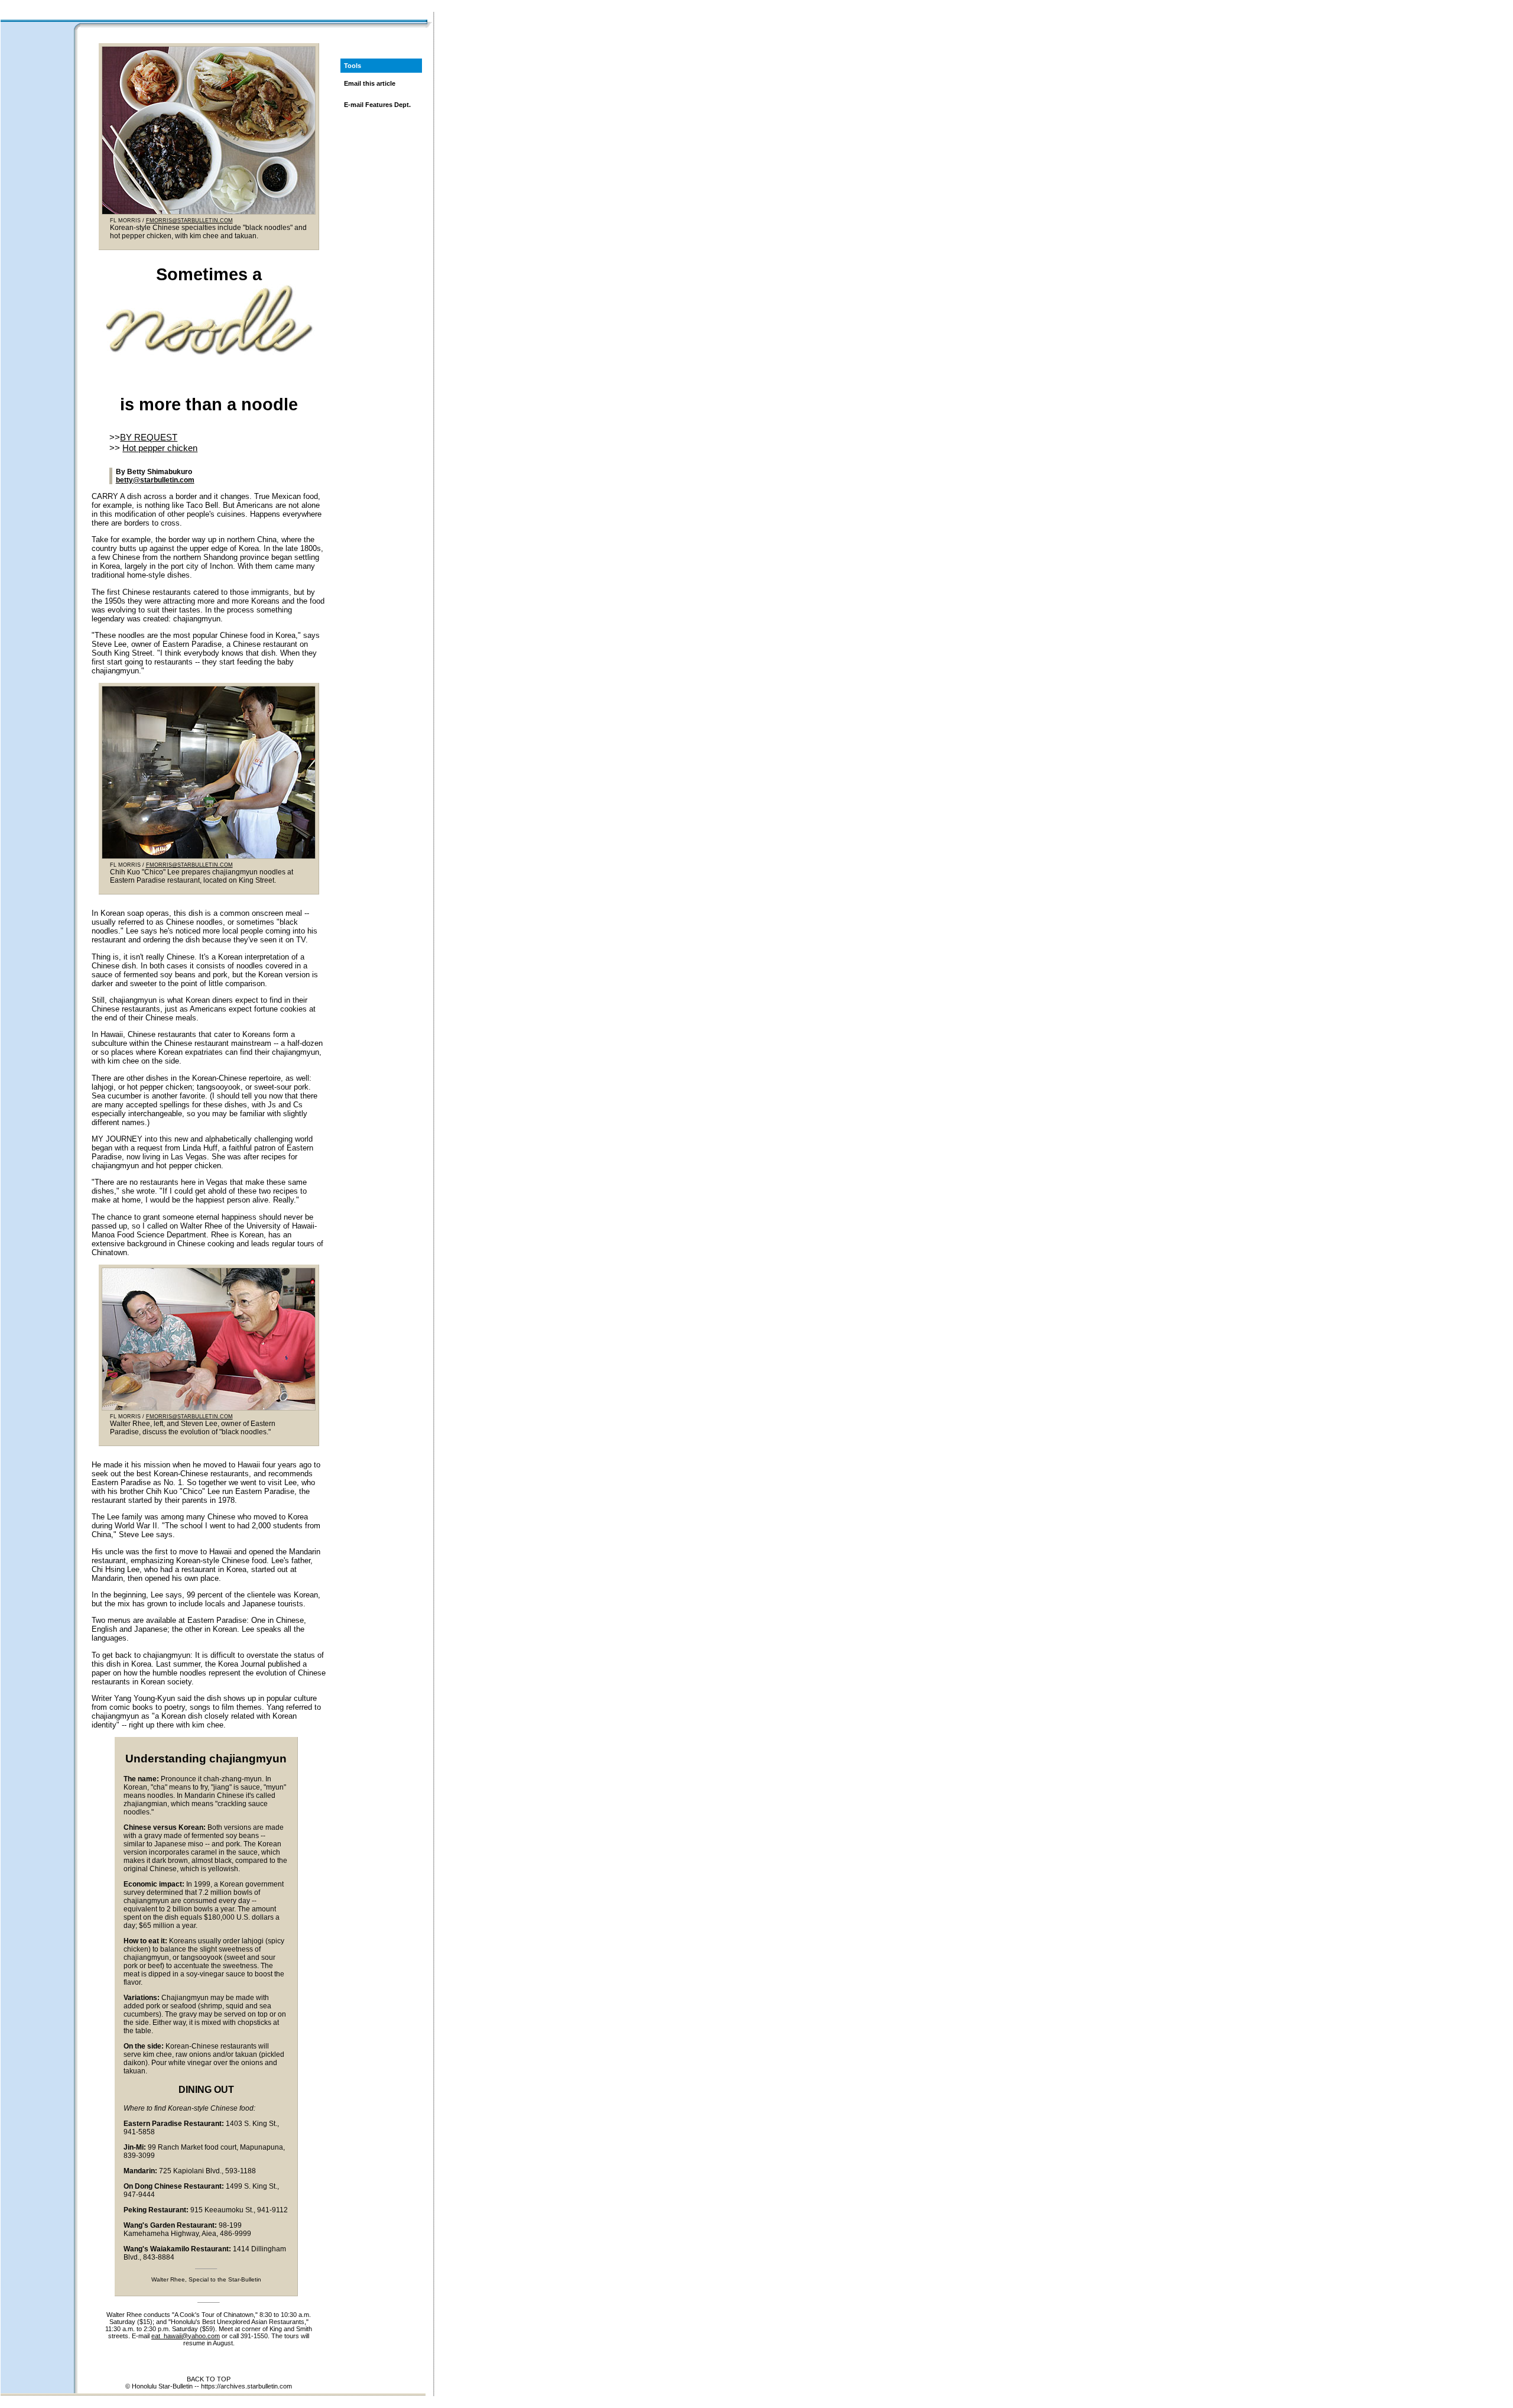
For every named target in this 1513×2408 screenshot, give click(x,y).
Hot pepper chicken (160, 448)
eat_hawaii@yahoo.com (186, 2336)
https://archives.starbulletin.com (246, 2386)
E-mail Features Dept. (377, 105)
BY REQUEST (149, 437)
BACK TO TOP (209, 2379)
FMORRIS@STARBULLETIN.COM (189, 221)
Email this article (370, 83)
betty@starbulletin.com (155, 480)
